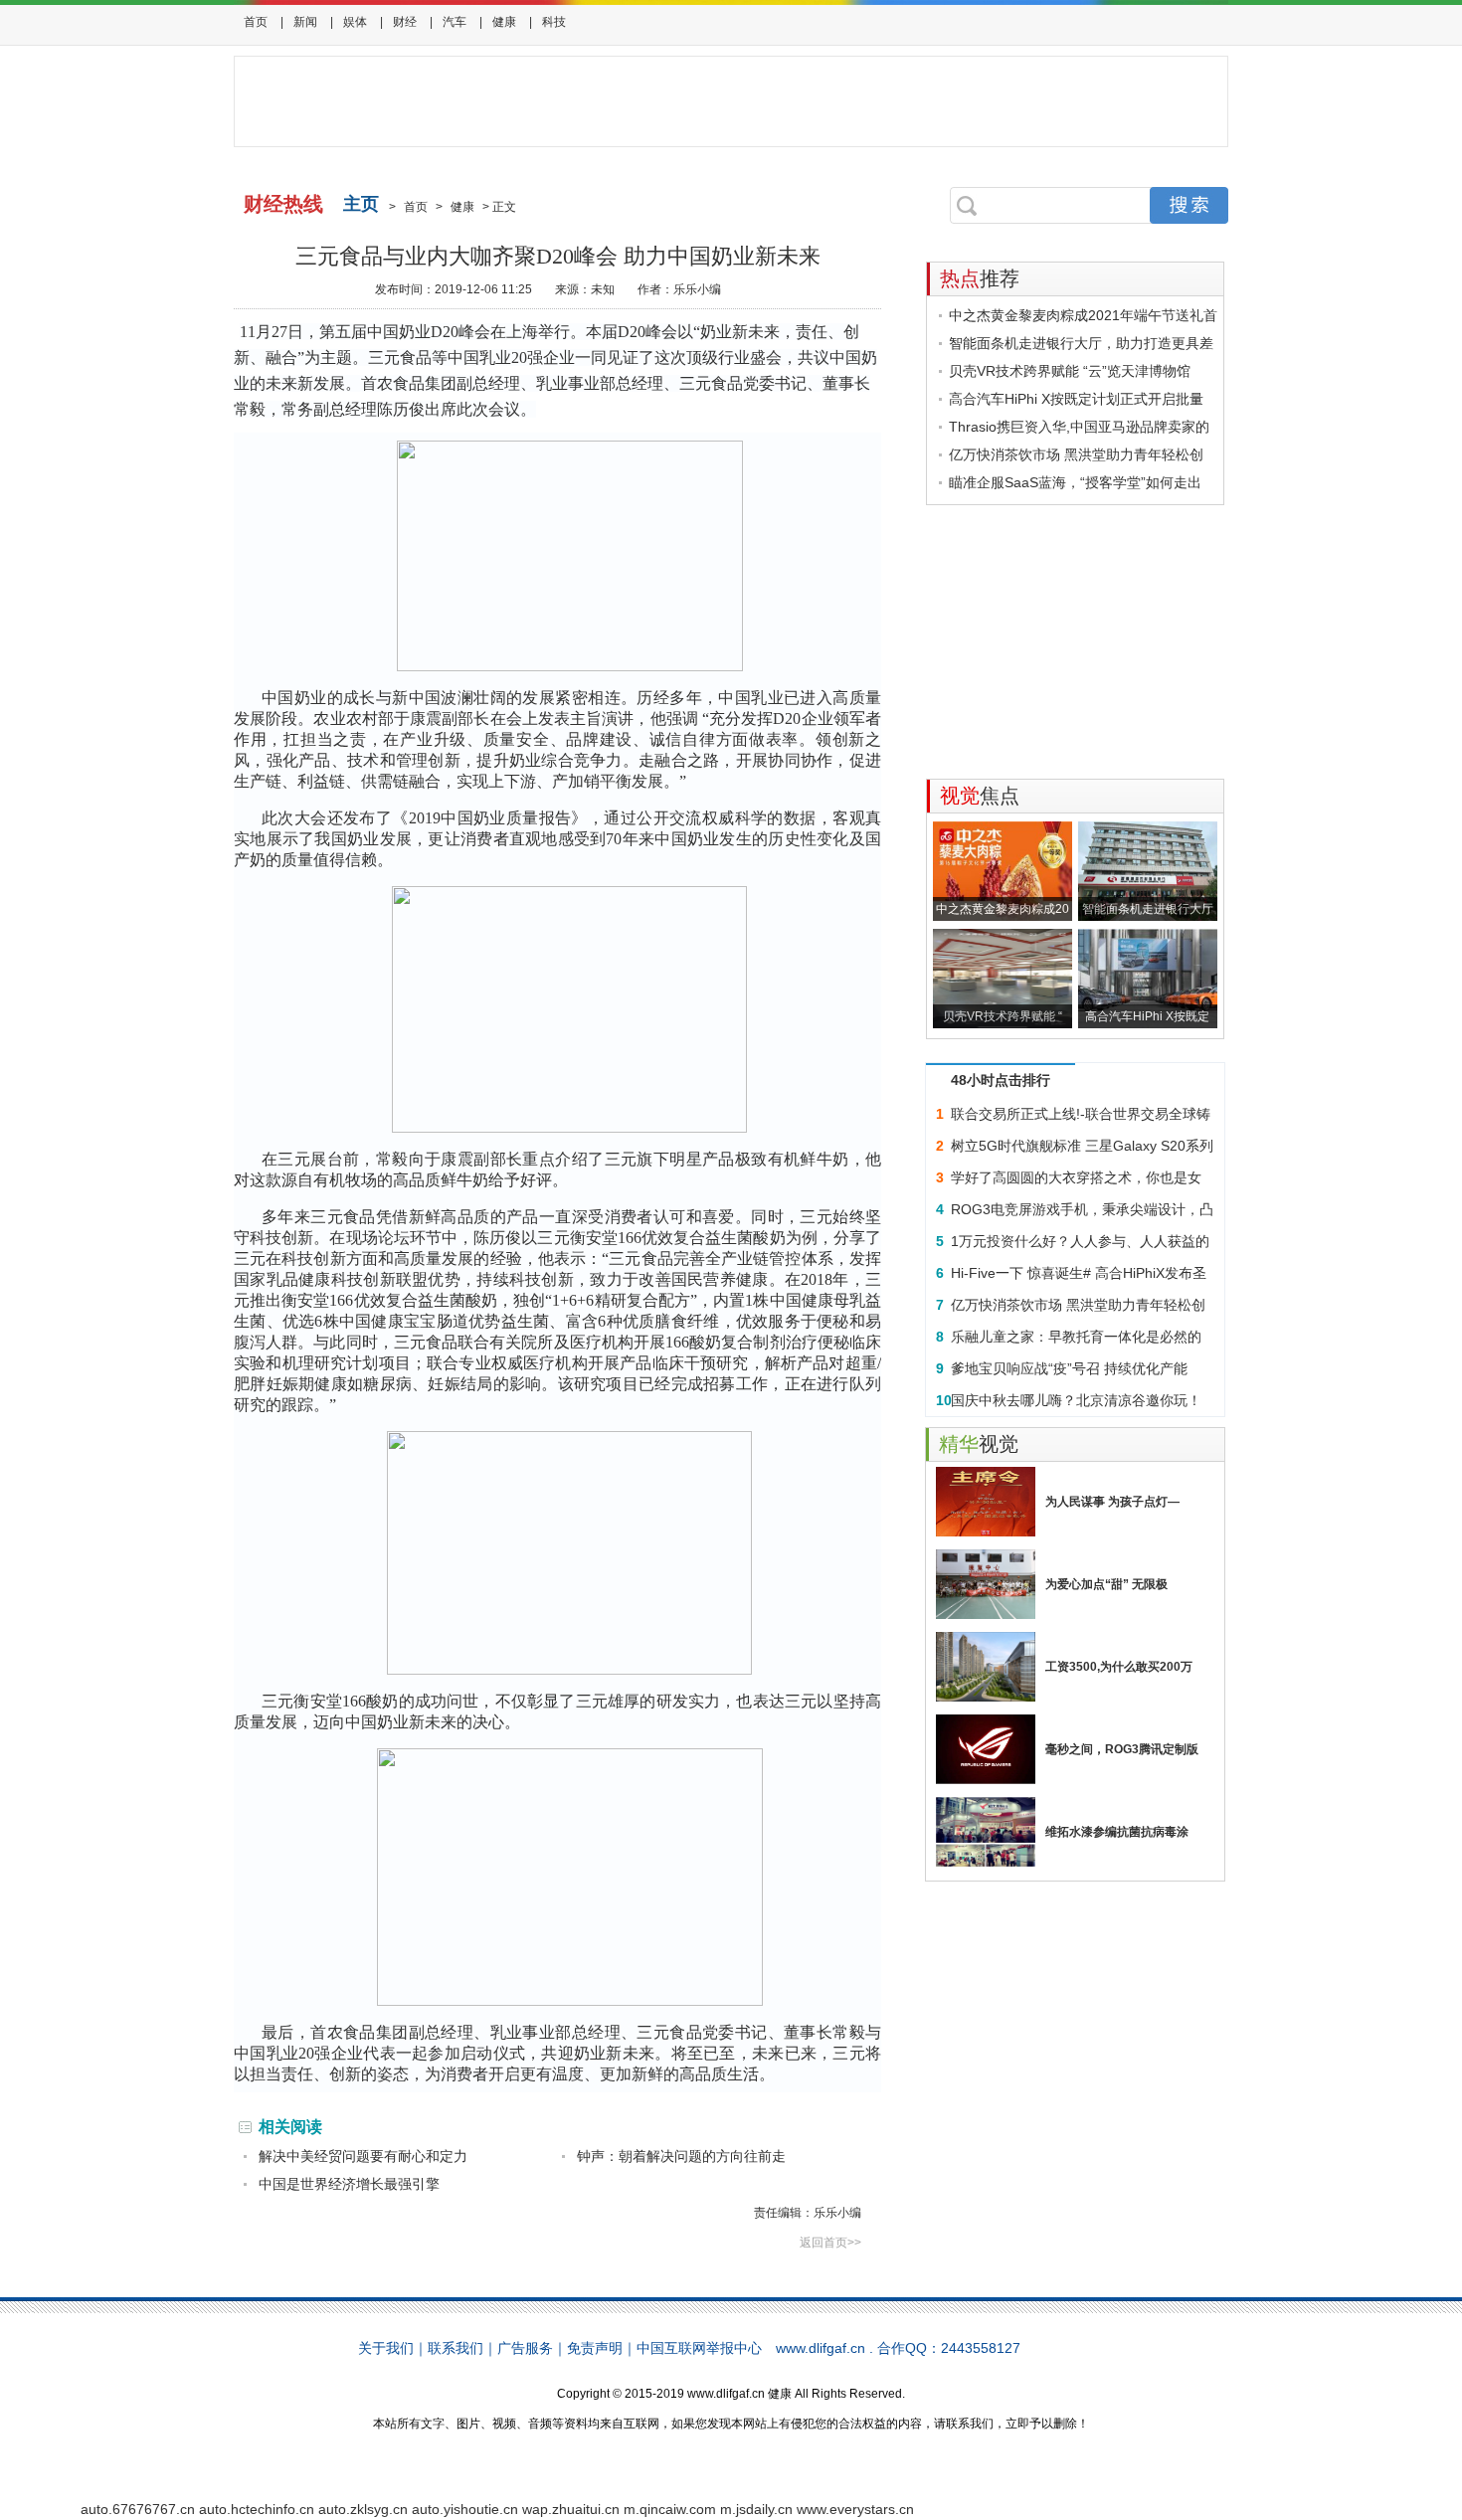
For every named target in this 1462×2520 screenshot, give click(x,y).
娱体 (355, 22)
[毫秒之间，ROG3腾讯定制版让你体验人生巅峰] (986, 1749)
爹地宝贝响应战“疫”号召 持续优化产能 (1069, 1368)
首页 (256, 22)
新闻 (305, 22)
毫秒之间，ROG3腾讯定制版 (1122, 1749)
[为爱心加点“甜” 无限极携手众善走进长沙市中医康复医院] (986, 1584)
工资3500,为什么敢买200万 (1119, 1667)
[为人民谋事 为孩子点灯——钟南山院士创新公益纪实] (986, 1502)
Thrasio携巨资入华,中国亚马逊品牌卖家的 (1079, 427)
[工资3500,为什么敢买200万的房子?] (986, 1667)
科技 (554, 22)
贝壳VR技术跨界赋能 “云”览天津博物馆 (1070, 371)
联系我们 (456, 2348)
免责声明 (595, 2348)
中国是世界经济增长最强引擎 (349, 2184)
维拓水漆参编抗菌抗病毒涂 (1117, 1832)
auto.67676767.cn (138, 2509)
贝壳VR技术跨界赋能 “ (1003, 1016)
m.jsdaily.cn (756, 2509)
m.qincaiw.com (670, 2509)
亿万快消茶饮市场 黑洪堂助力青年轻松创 (1076, 454)
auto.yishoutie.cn (465, 2509)
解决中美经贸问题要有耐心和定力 (363, 2156)
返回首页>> (830, 2243)
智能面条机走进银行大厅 (1148, 909)
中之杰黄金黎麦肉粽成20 (1003, 909)
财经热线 (283, 204)
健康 (504, 22)
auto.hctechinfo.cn (257, 2509)
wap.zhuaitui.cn (571, 2509)
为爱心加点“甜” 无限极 (1106, 1584)
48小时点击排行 (1001, 1080)
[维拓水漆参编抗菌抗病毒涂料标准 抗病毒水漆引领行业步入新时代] (986, 1832)
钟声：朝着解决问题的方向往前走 (681, 2156)
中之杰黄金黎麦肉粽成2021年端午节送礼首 (1083, 315)
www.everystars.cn (855, 2509)
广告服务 (525, 2348)
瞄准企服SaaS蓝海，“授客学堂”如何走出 (1075, 482)
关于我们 (386, 2348)
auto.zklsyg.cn (363, 2509)
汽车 (455, 22)
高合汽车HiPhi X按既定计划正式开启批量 (1076, 399)
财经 (405, 22)
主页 (361, 204)
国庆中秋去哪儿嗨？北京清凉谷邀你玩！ (1076, 1400)
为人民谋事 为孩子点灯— (1112, 1502)
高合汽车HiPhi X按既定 (1147, 1016)
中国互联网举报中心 (699, 2348)
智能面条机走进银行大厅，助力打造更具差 (1081, 343)
